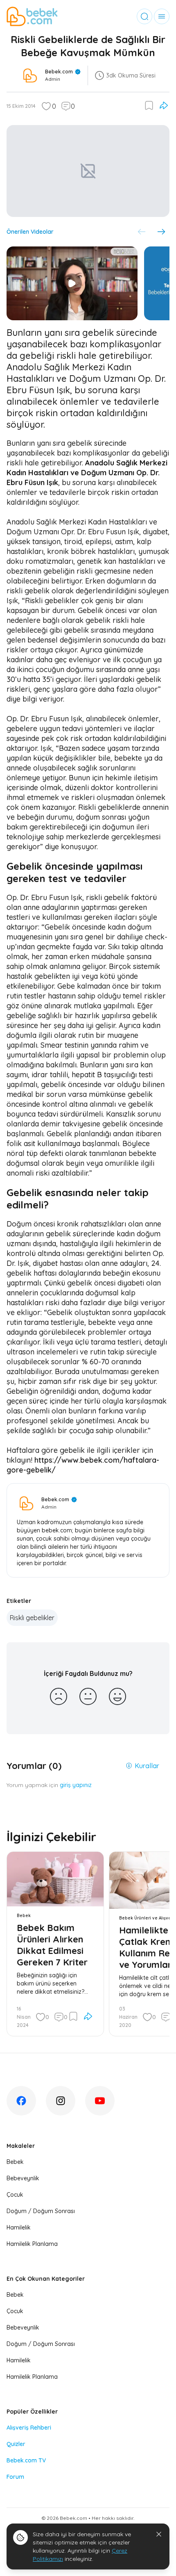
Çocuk (15, 2195)
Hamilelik (19, 2227)
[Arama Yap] (144, 16)
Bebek (15, 2162)
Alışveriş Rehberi (29, 2428)
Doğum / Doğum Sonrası (41, 2211)
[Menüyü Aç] (162, 16)
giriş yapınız (76, 1785)
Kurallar (147, 1766)
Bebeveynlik (23, 2178)
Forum (15, 2477)
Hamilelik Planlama (32, 2244)
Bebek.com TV (26, 2460)
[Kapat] (159, 2534)
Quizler (16, 2444)
